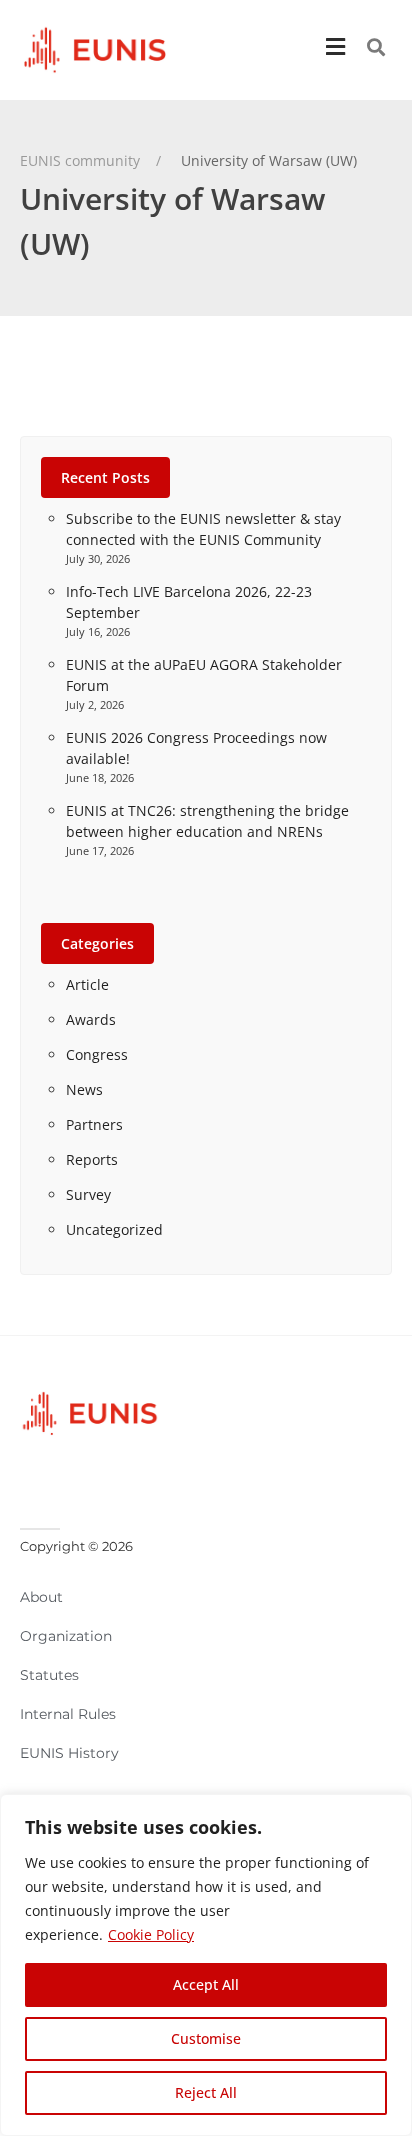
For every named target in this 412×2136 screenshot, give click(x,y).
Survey (88, 1194)
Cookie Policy (151, 1934)
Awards (91, 1019)
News (84, 1089)
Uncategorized (114, 1229)
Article (87, 984)
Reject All (206, 2092)
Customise (206, 2038)
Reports (92, 1159)
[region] (206, 1965)
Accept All (206, 1984)
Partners (94, 1124)
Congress (97, 1054)
